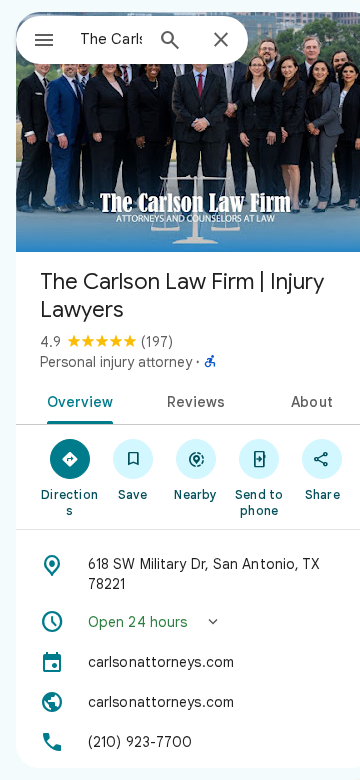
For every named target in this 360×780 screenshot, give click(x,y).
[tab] (75, 400)
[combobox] (111, 39)
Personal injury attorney (116, 362)
